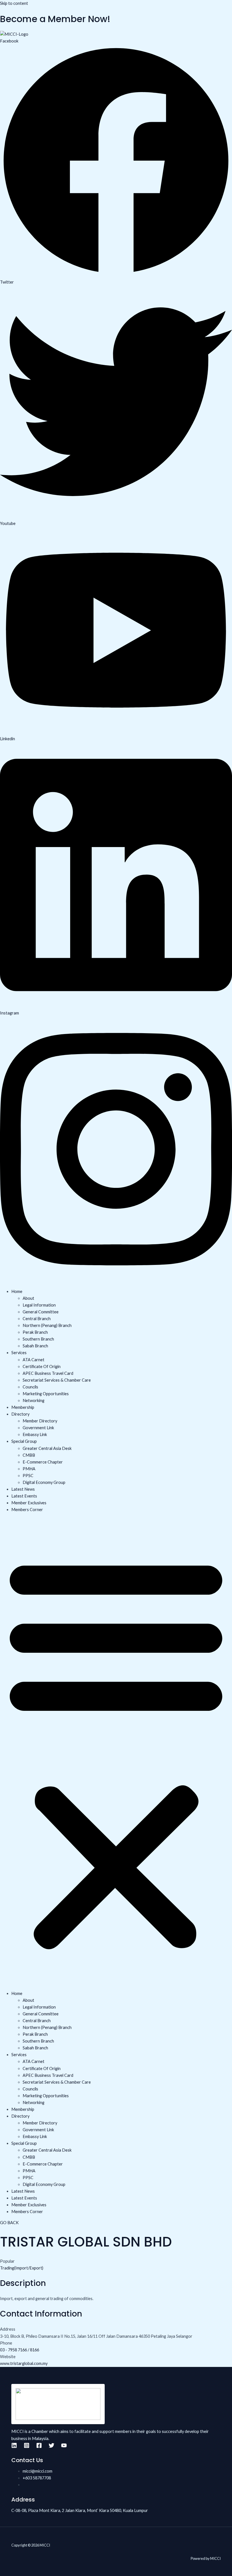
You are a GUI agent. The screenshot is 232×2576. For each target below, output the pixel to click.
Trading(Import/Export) (22, 2268)
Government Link (38, 1428)
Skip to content (14, 3)
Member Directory (40, 1421)
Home (17, 1291)
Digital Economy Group (44, 1482)
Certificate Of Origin (42, 1366)
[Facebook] (39, 2447)
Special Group (24, 1441)
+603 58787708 (37, 2478)
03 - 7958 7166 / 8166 (20, 2350)
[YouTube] (64, 2447)
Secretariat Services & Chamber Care (57, 1380)
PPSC (28, 1476)
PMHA (29, 1469)
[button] (116, 1752)
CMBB (29, 1455)
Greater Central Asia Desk (47, 1448)
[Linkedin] (14, 2447)
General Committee (41, 1312)
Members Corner (27, 1510)
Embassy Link (35, 1434)
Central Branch (37, 1319)
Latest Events (24, 1496)
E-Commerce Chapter (43, 1462)
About (28, 1298)
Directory (20, 1414)
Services (19, 1353)
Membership (23, 1407)
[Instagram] (27, 2447)
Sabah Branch (35, 1346)
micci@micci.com (37, 2471)
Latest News (23, 1489)
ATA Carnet (34, 1360)
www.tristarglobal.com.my (24, 2363)
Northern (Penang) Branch (47, 1325)
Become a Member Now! (55, 19)
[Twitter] (51, 2447)
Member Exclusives (29, 1503)
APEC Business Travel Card (48, 1373)
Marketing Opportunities (46, 1394)
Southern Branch (38, 1339)
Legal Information (39, 1305)
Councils (30, 1387)
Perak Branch (35, 1332)
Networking (34, 1400)
